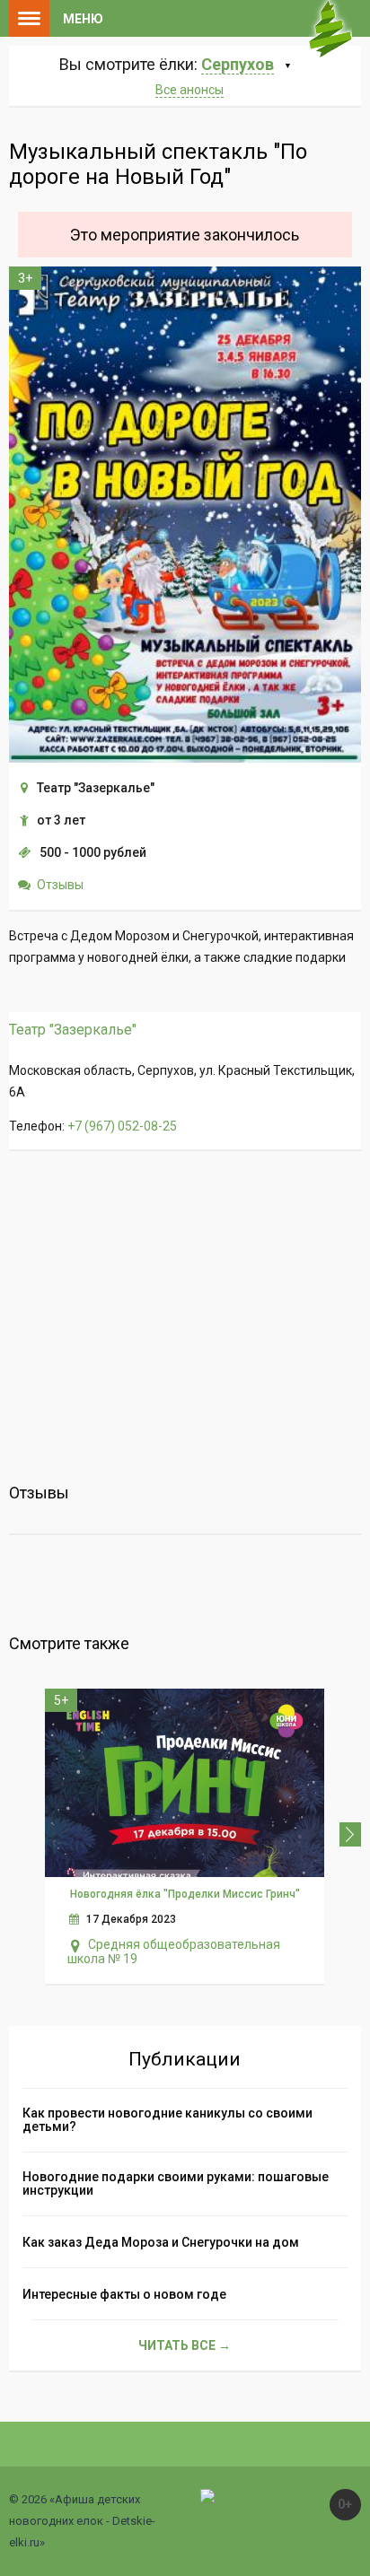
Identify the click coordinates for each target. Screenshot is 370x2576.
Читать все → (185, 2345)
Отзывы (60, 885)
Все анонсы (189, 90)
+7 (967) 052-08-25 (122, 1126)
